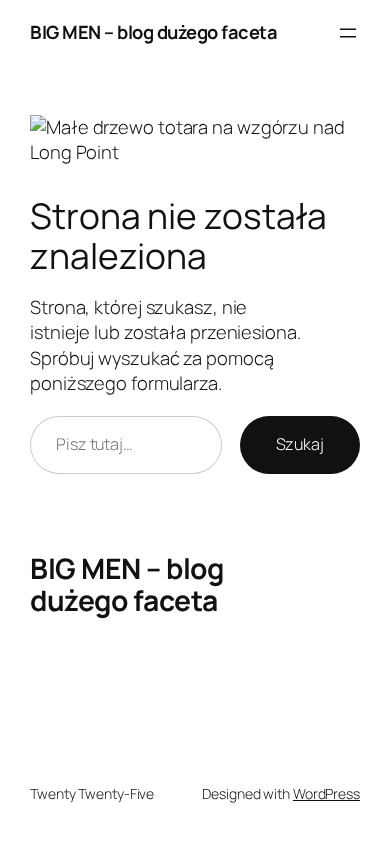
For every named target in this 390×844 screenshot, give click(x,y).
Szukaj (300, 444)
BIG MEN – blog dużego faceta (153, 32)
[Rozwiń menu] (348, 33)
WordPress (326, 793)
